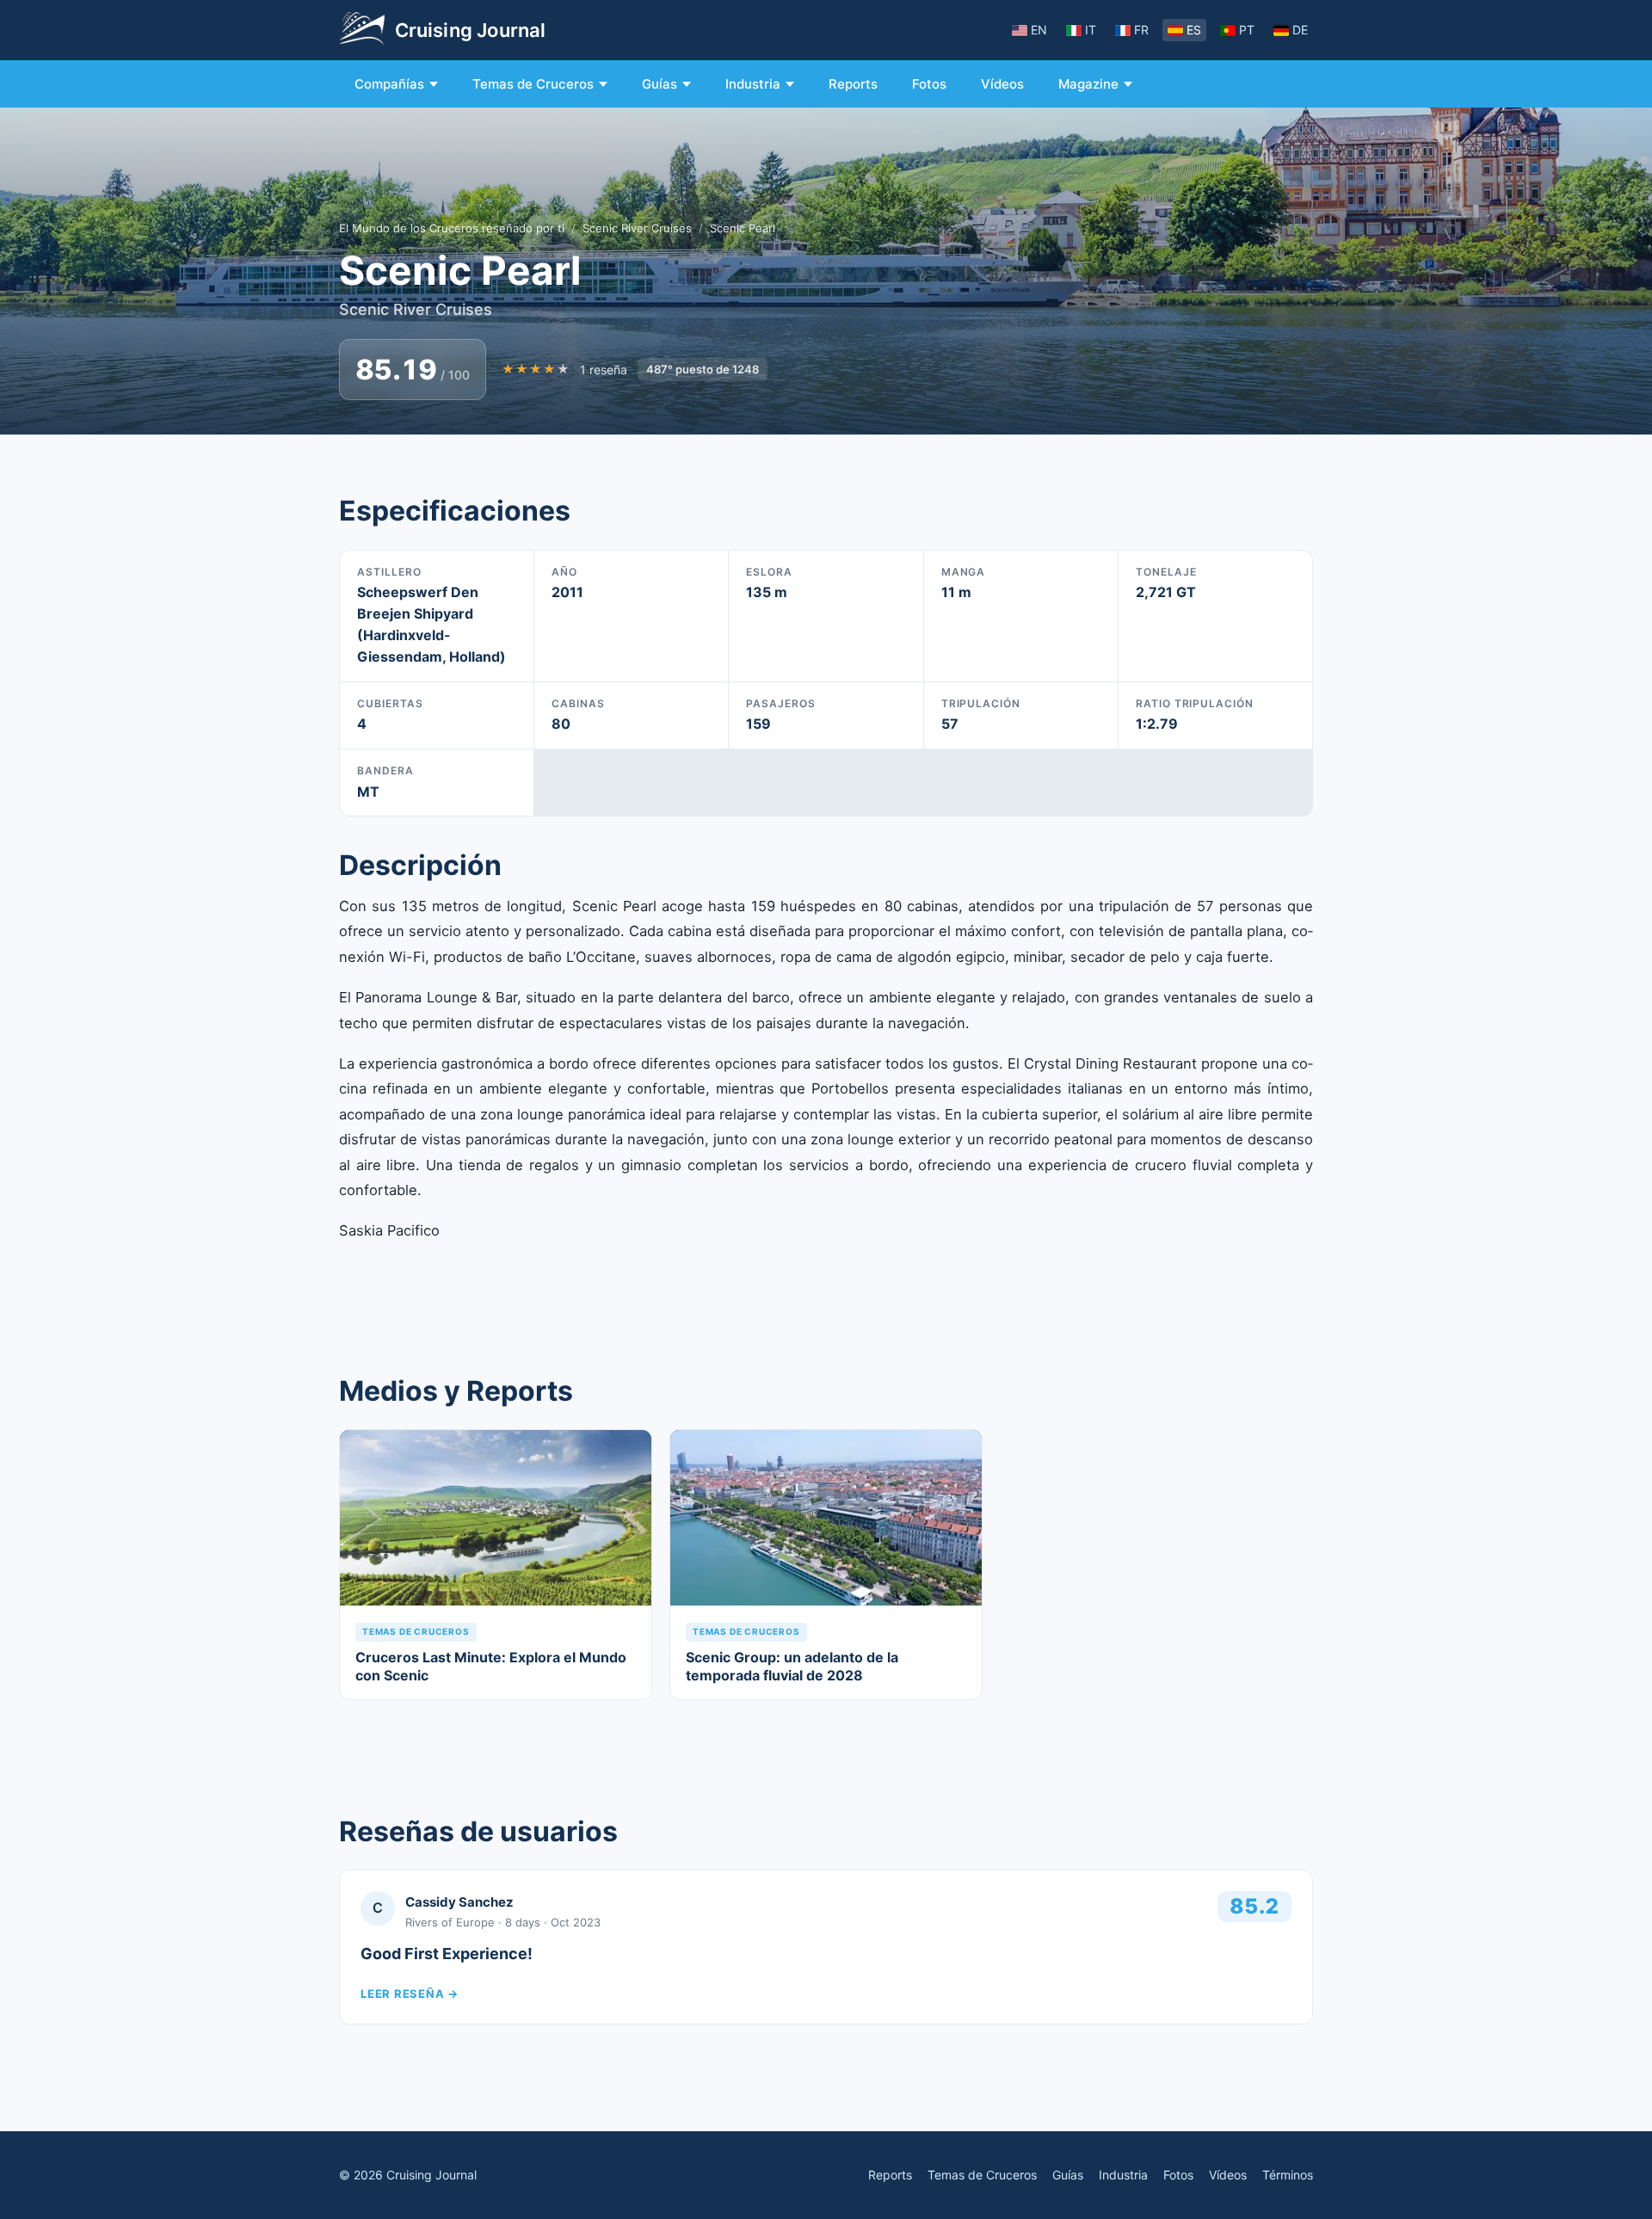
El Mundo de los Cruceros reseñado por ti (452, 228)
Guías (660, 84)
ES (1194, 30)
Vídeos (1002, 84)
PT (1247, 30)
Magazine (1088, 84)
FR (1141, 30)
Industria (753, 84)
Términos (1288, 2175)
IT (1091, 30)
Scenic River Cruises (637, 228)
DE (1300, 30)
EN (1039, 30)
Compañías (389, 84)
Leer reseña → (410, 1994)
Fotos (929, 84)
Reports (853, 84)
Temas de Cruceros (533, 84)
